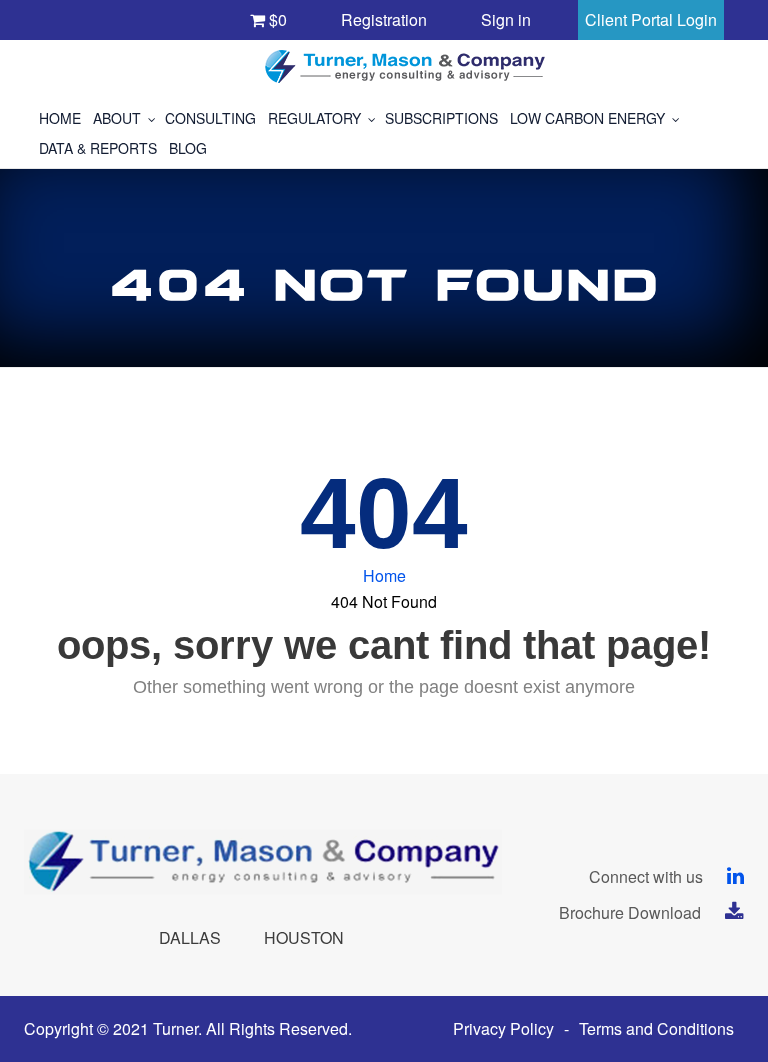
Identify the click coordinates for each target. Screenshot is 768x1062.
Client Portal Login (651, 19)
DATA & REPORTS (98, 148)
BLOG (188, 148)
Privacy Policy (503, 1028)
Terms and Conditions (656, 1028)
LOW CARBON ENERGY (587, 118)
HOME (60, 118)
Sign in (506, 19)
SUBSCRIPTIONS (441, 118)
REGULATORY (314, 118)
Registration (384, 19)
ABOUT (117, 118)
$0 (276, 19)
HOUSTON (304, 937)
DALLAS (190, 937)
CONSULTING (210, 118)
